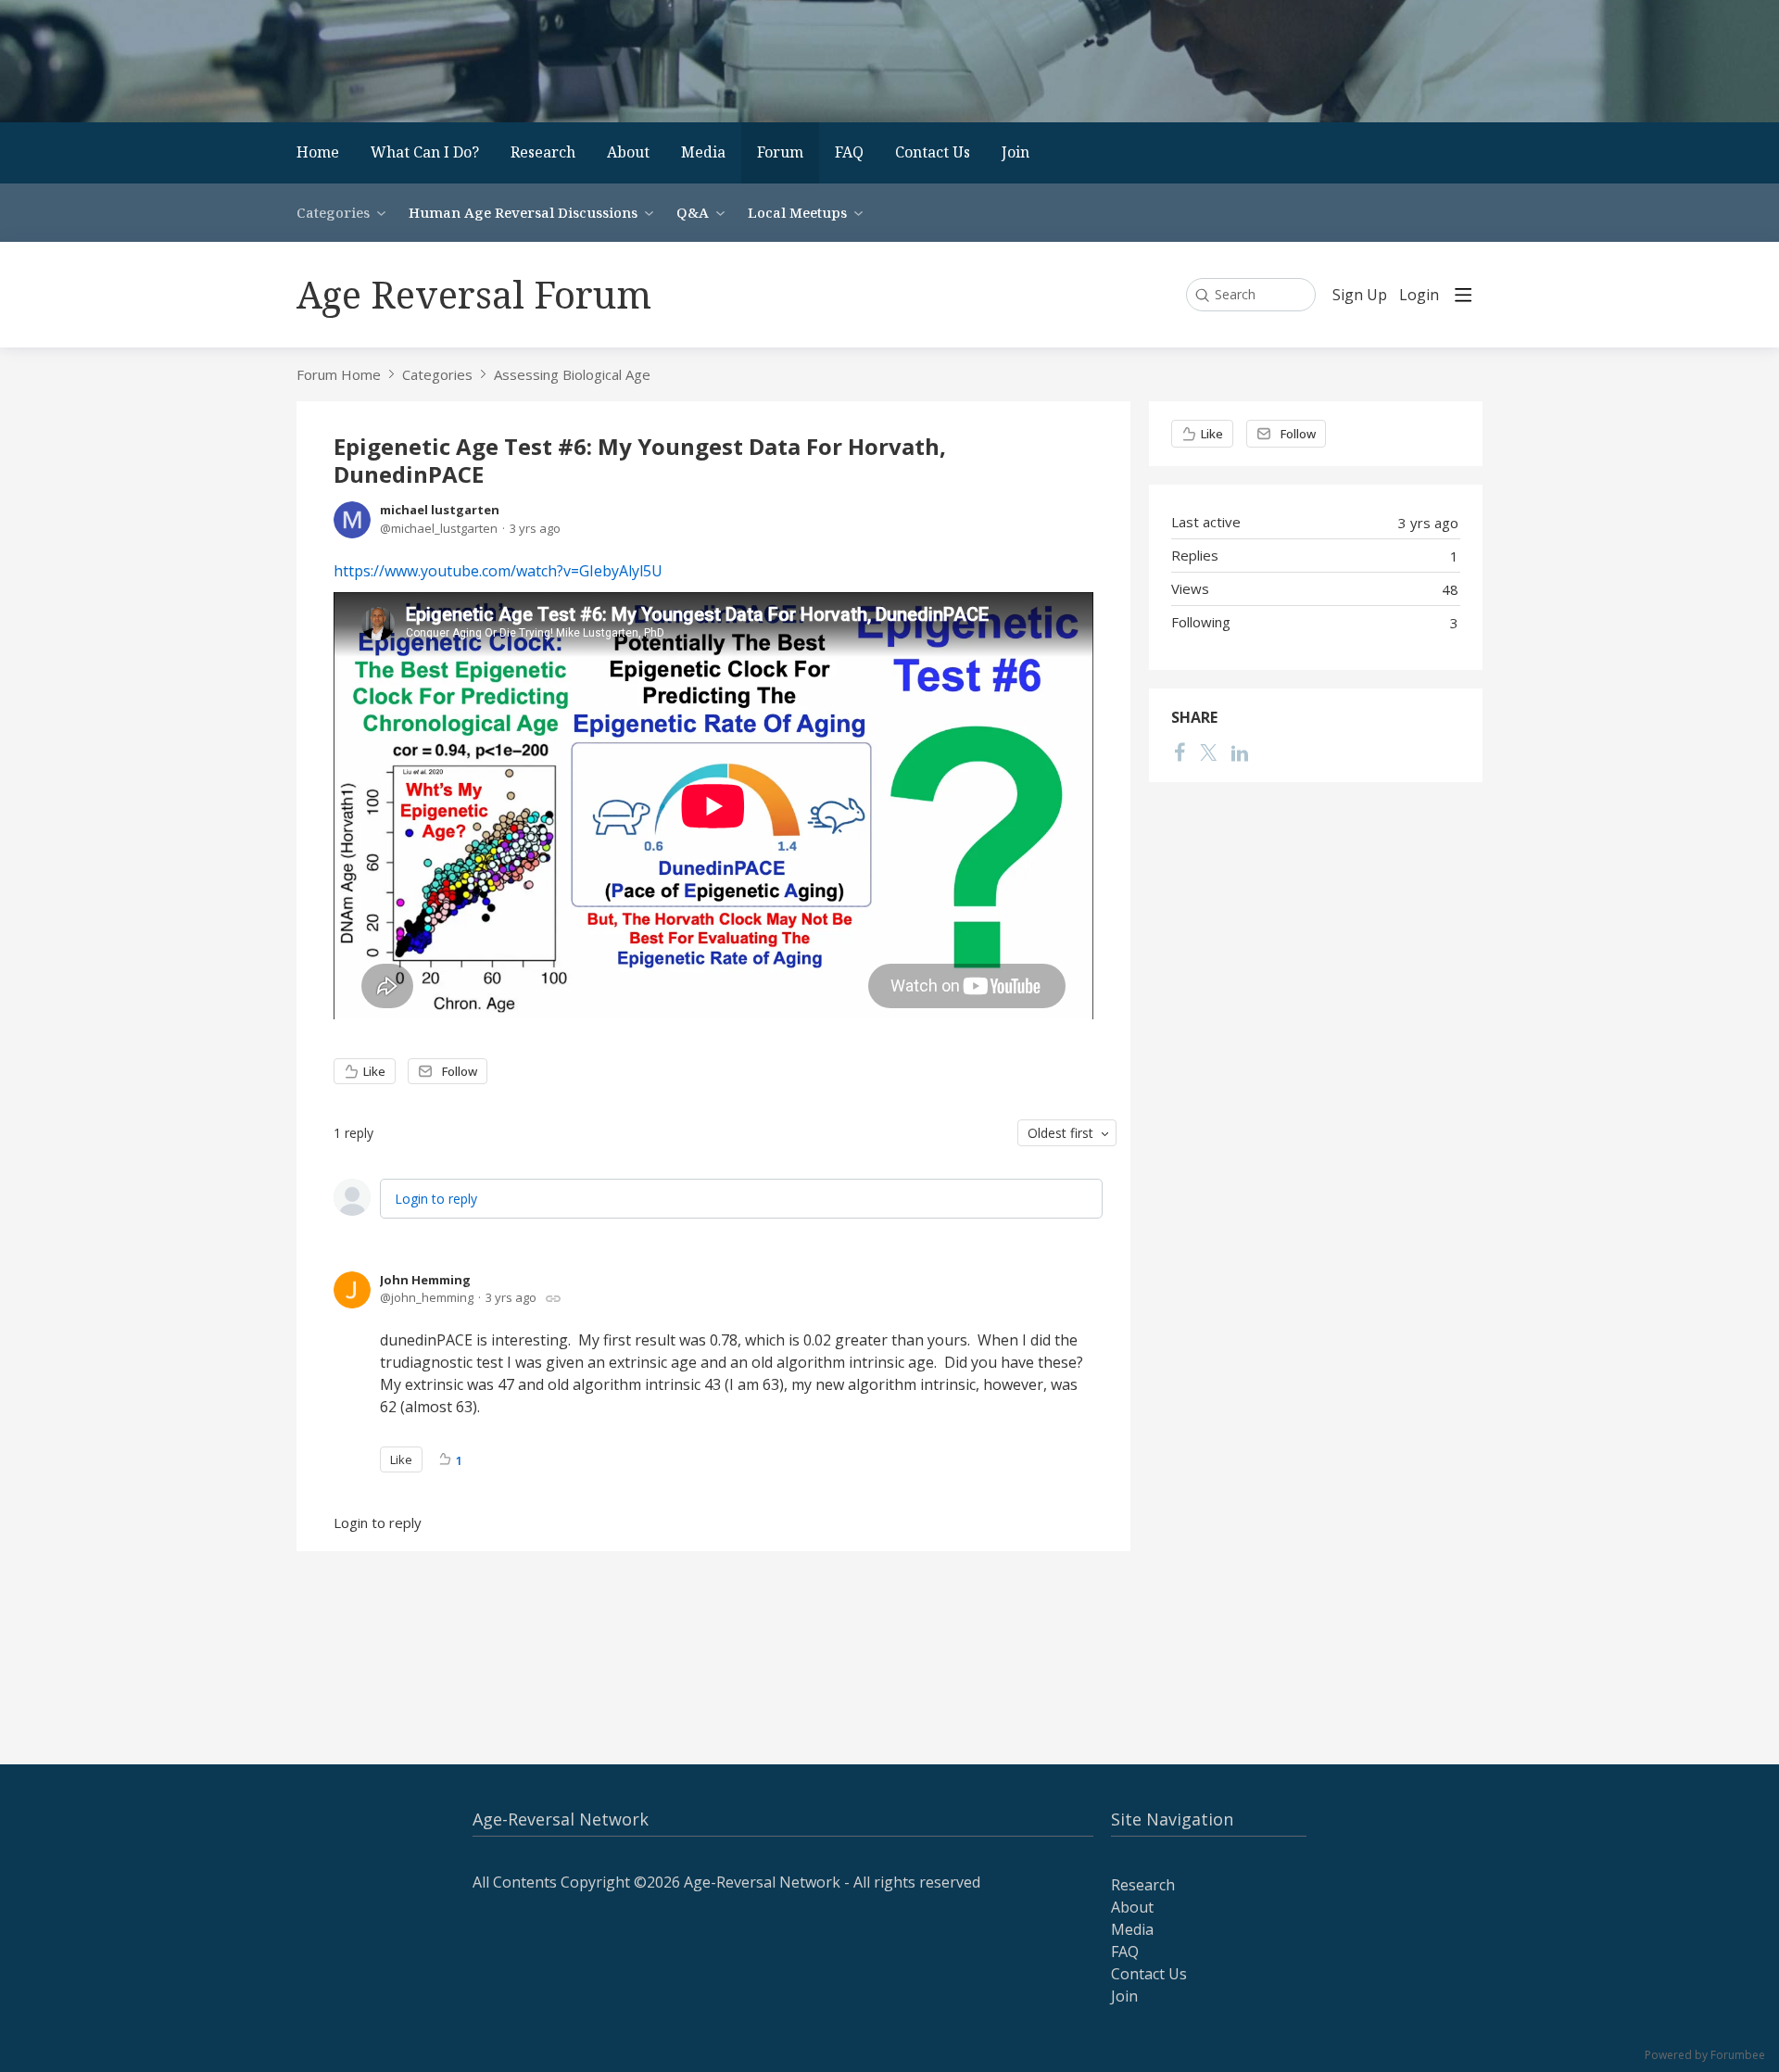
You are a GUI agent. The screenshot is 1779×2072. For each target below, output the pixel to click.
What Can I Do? (425, 152)
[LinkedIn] (1240, 752)
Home (318, 152)
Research (543, 152)
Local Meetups (797, 212)
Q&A (693, 212)
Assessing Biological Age (572, 374)
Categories (333, 212)
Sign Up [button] (1360, 296)
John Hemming (425, 1280)
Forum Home (339, 374)
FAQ (849, 152)
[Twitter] (1208, 752)
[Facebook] (1180, 752)
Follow (460, 1071)
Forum (780, 152)
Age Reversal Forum (474, 294)
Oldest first (1060, 1133)
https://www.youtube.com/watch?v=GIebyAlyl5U (498, 571)
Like (374, 1071)
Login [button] (1419, 296)
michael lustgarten (440, 510)
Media (703, 152)
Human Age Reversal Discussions (523, 212)
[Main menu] (1463, 295)
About (628, 152)
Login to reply (436, 1199)
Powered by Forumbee (1705, 2056)
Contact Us (933, 152)
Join (1016, 152)
